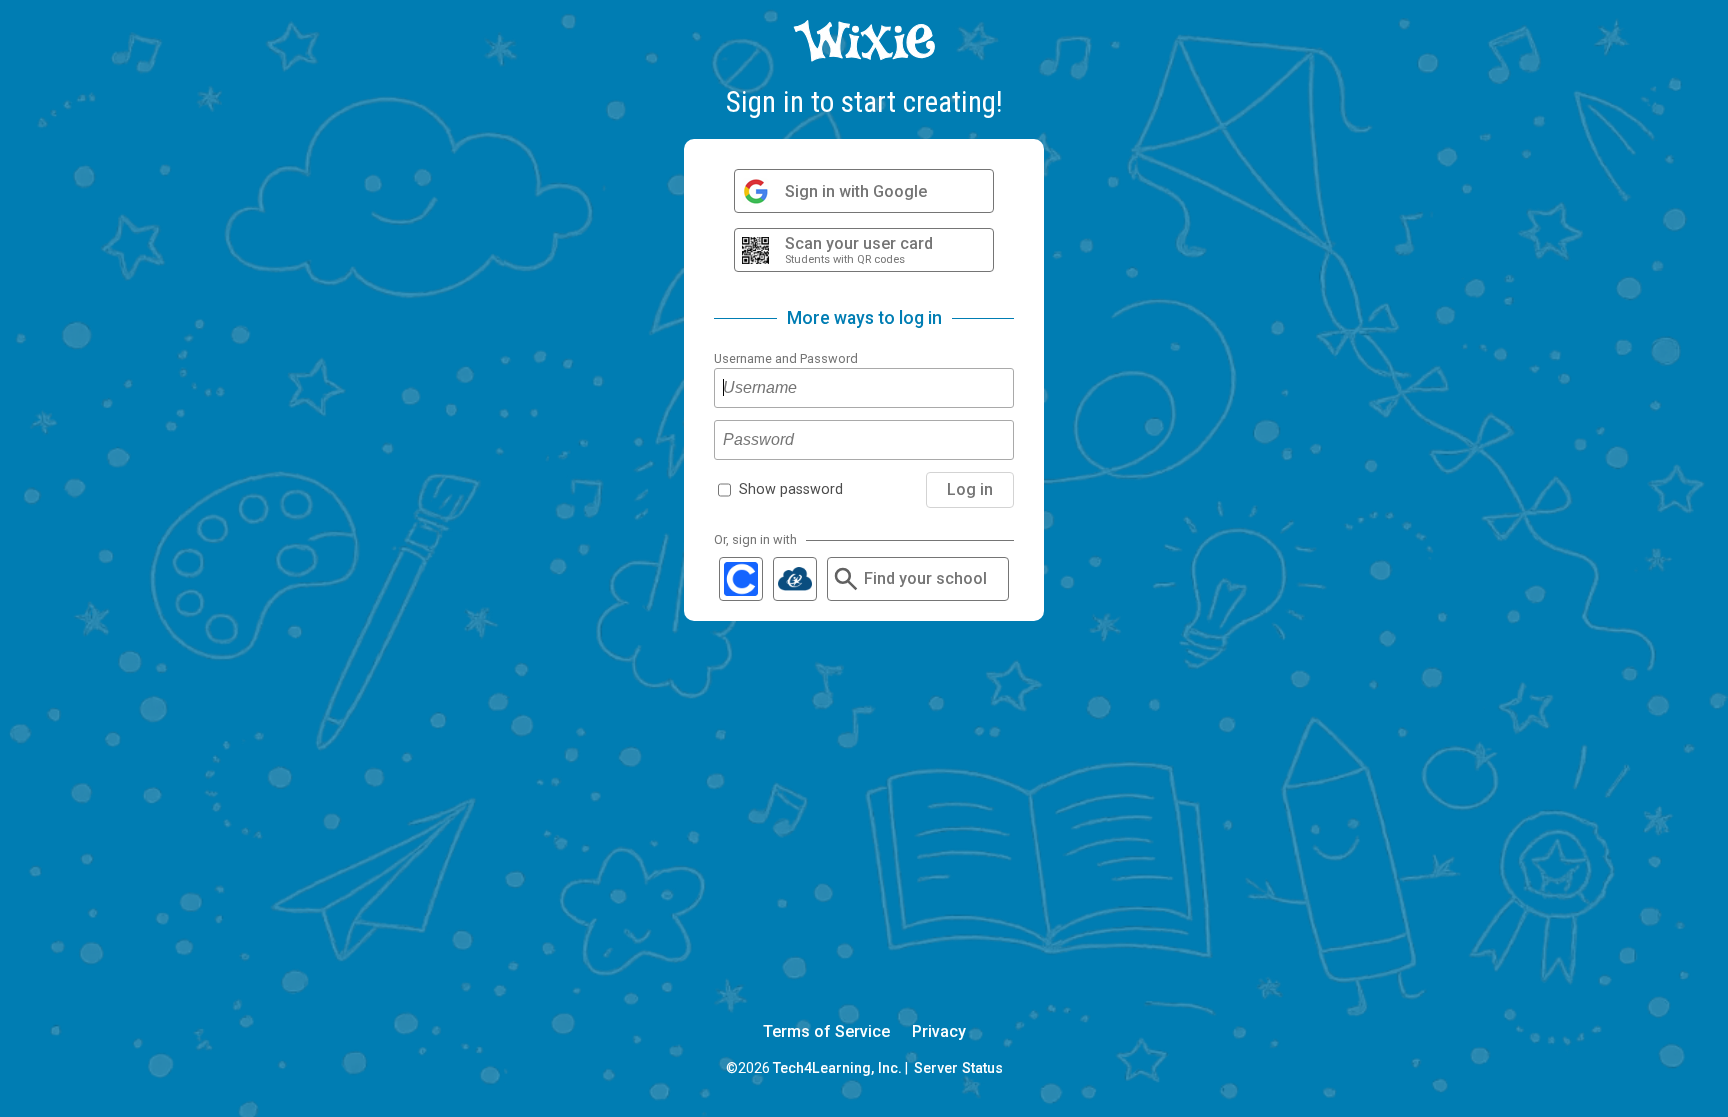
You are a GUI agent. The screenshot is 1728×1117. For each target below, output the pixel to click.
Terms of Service (826, 1031)
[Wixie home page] (864, 56)
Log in (970, 489)
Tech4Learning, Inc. (837, 1068)
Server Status (958, 1068)
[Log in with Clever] (741, 579)
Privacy (939, 1031)
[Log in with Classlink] (795, 579)
